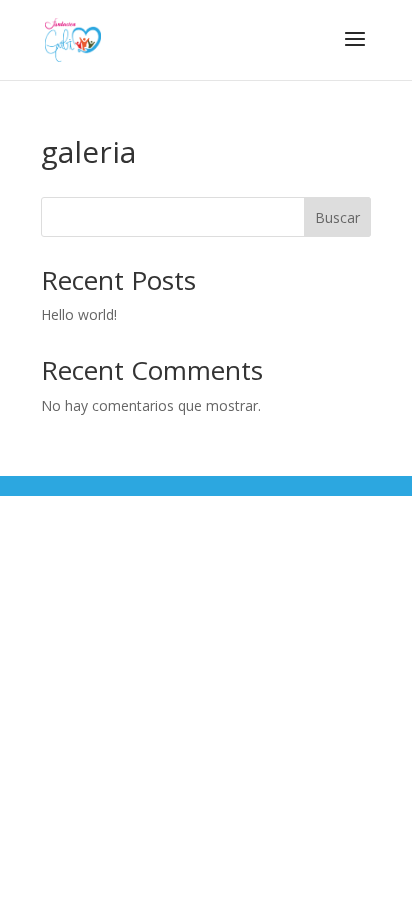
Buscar (337, 217)
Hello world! (79, 314)
